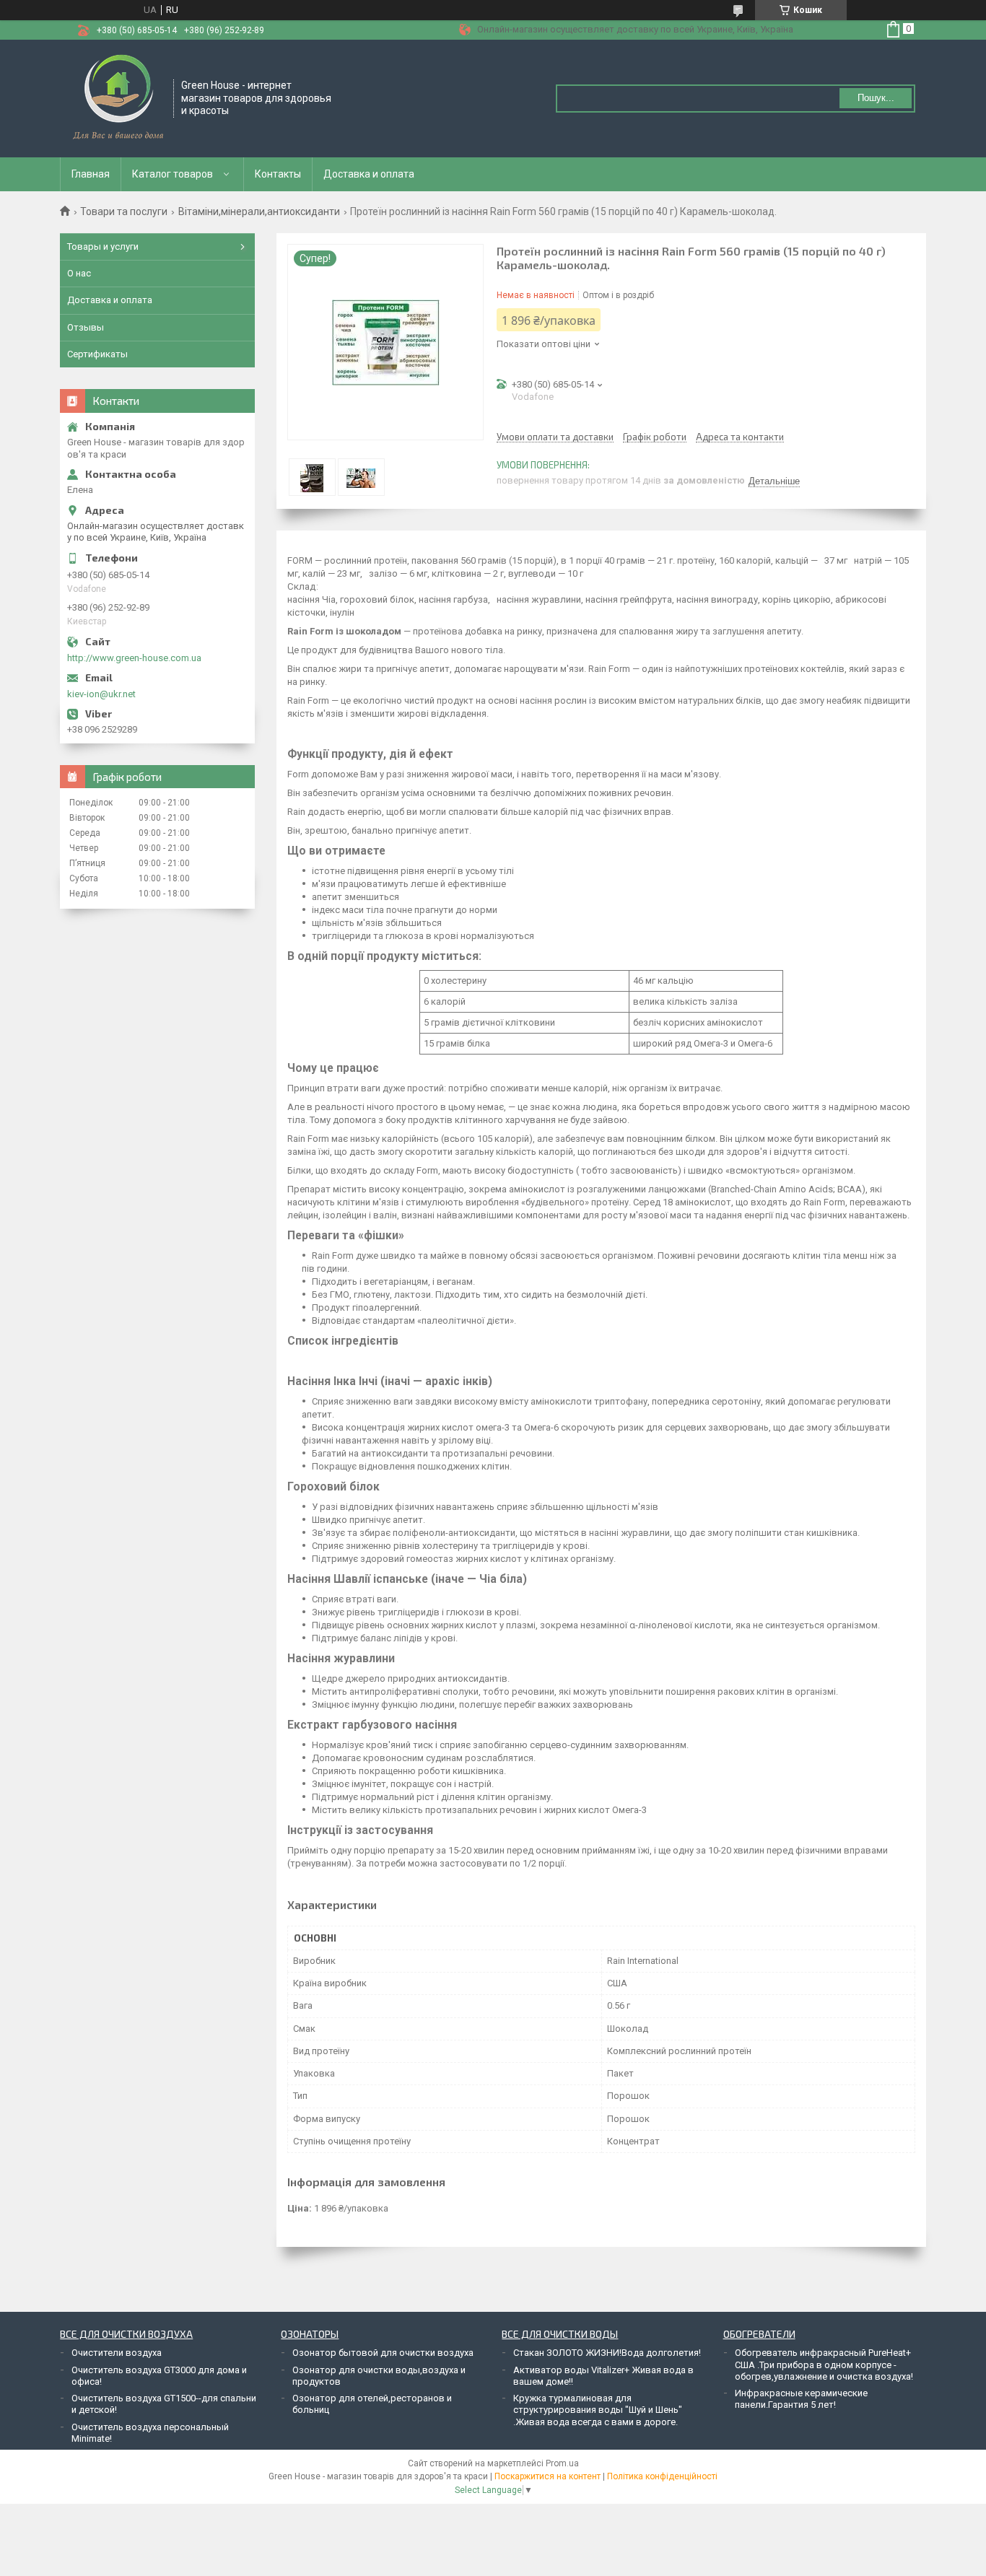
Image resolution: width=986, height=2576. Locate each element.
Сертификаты (97, 354)
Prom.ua (562, 2463)
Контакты (278, 174)
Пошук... (876, 98)
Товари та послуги (124, 211)
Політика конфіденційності (662, 2476)
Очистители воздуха (117, 2353)
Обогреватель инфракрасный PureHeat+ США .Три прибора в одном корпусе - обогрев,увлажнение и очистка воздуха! (824, 2365)
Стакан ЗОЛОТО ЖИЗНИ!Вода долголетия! (607, 2353)
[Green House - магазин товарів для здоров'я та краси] (117, 97)
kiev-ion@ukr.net (101, 694)
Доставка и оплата (369, 174)
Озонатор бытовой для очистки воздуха (383, 2353)
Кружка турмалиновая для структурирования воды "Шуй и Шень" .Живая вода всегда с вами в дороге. (598, 2410)
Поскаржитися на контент (547, 2476)
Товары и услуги (103, 246)
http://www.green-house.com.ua (134, 658)
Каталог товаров (173, 174)
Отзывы (86, 327)
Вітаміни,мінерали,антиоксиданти (259, 211)
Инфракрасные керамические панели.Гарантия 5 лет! (801, 2399)
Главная (91, 174)
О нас (79, 273)
